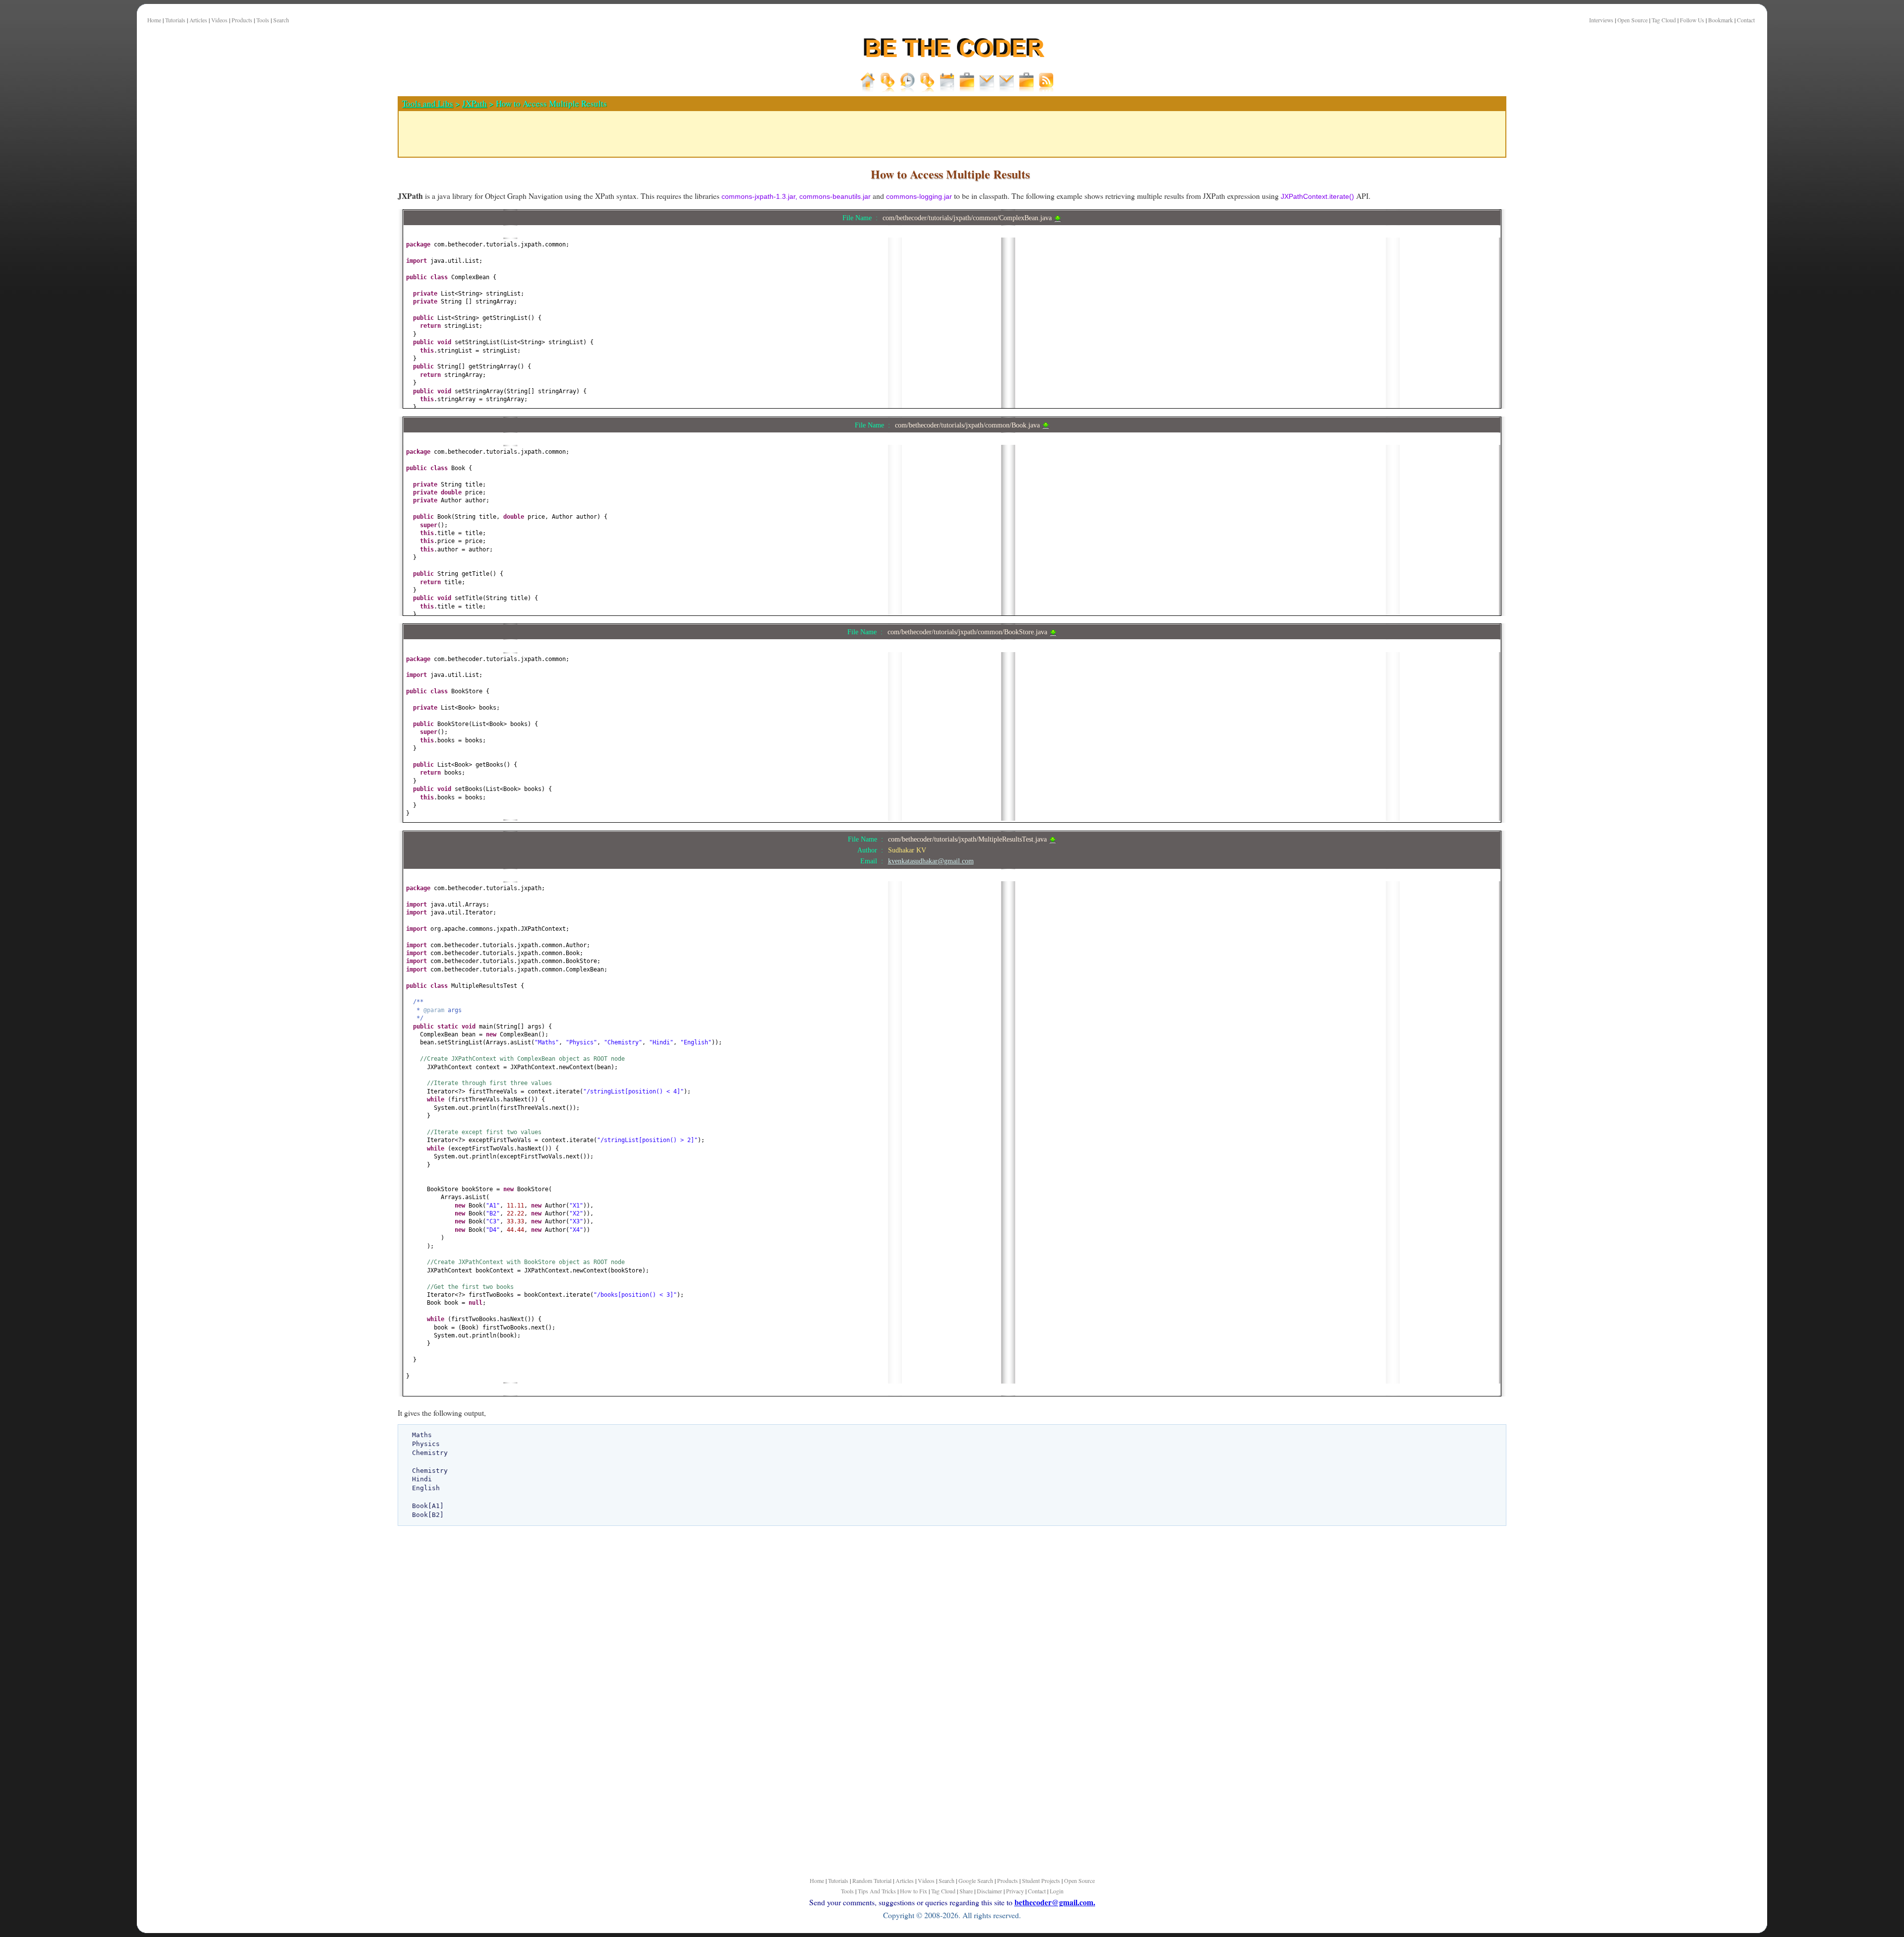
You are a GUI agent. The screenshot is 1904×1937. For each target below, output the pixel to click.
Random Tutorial (872, 1880)
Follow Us (1692, 20)
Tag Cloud (1664, 20)
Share (966, 1891)
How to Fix (914, 1891)
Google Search (976, 1880)
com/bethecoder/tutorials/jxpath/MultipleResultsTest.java (968, 839)
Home (154, 20)
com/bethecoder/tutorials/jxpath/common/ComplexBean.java (968, 218)
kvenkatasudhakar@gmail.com (931, 861)
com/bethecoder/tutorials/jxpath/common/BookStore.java (968, 632)
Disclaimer (989, 1891)
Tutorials (175, 20)
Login (1057, 1891)
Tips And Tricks (877, 1891)
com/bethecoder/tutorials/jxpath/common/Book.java (968, 425)
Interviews (1601, 20)
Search (281, 20)
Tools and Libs (428, 103)
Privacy (1015, 1891)
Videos (219, 20)
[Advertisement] (348, 347)
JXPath (475, 103)
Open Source (1633, 20)
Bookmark (1721, 20)
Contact (1746, 20)
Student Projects (1041, 1880)
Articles (198, 20)
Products (242, 20)
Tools (263, 20)
